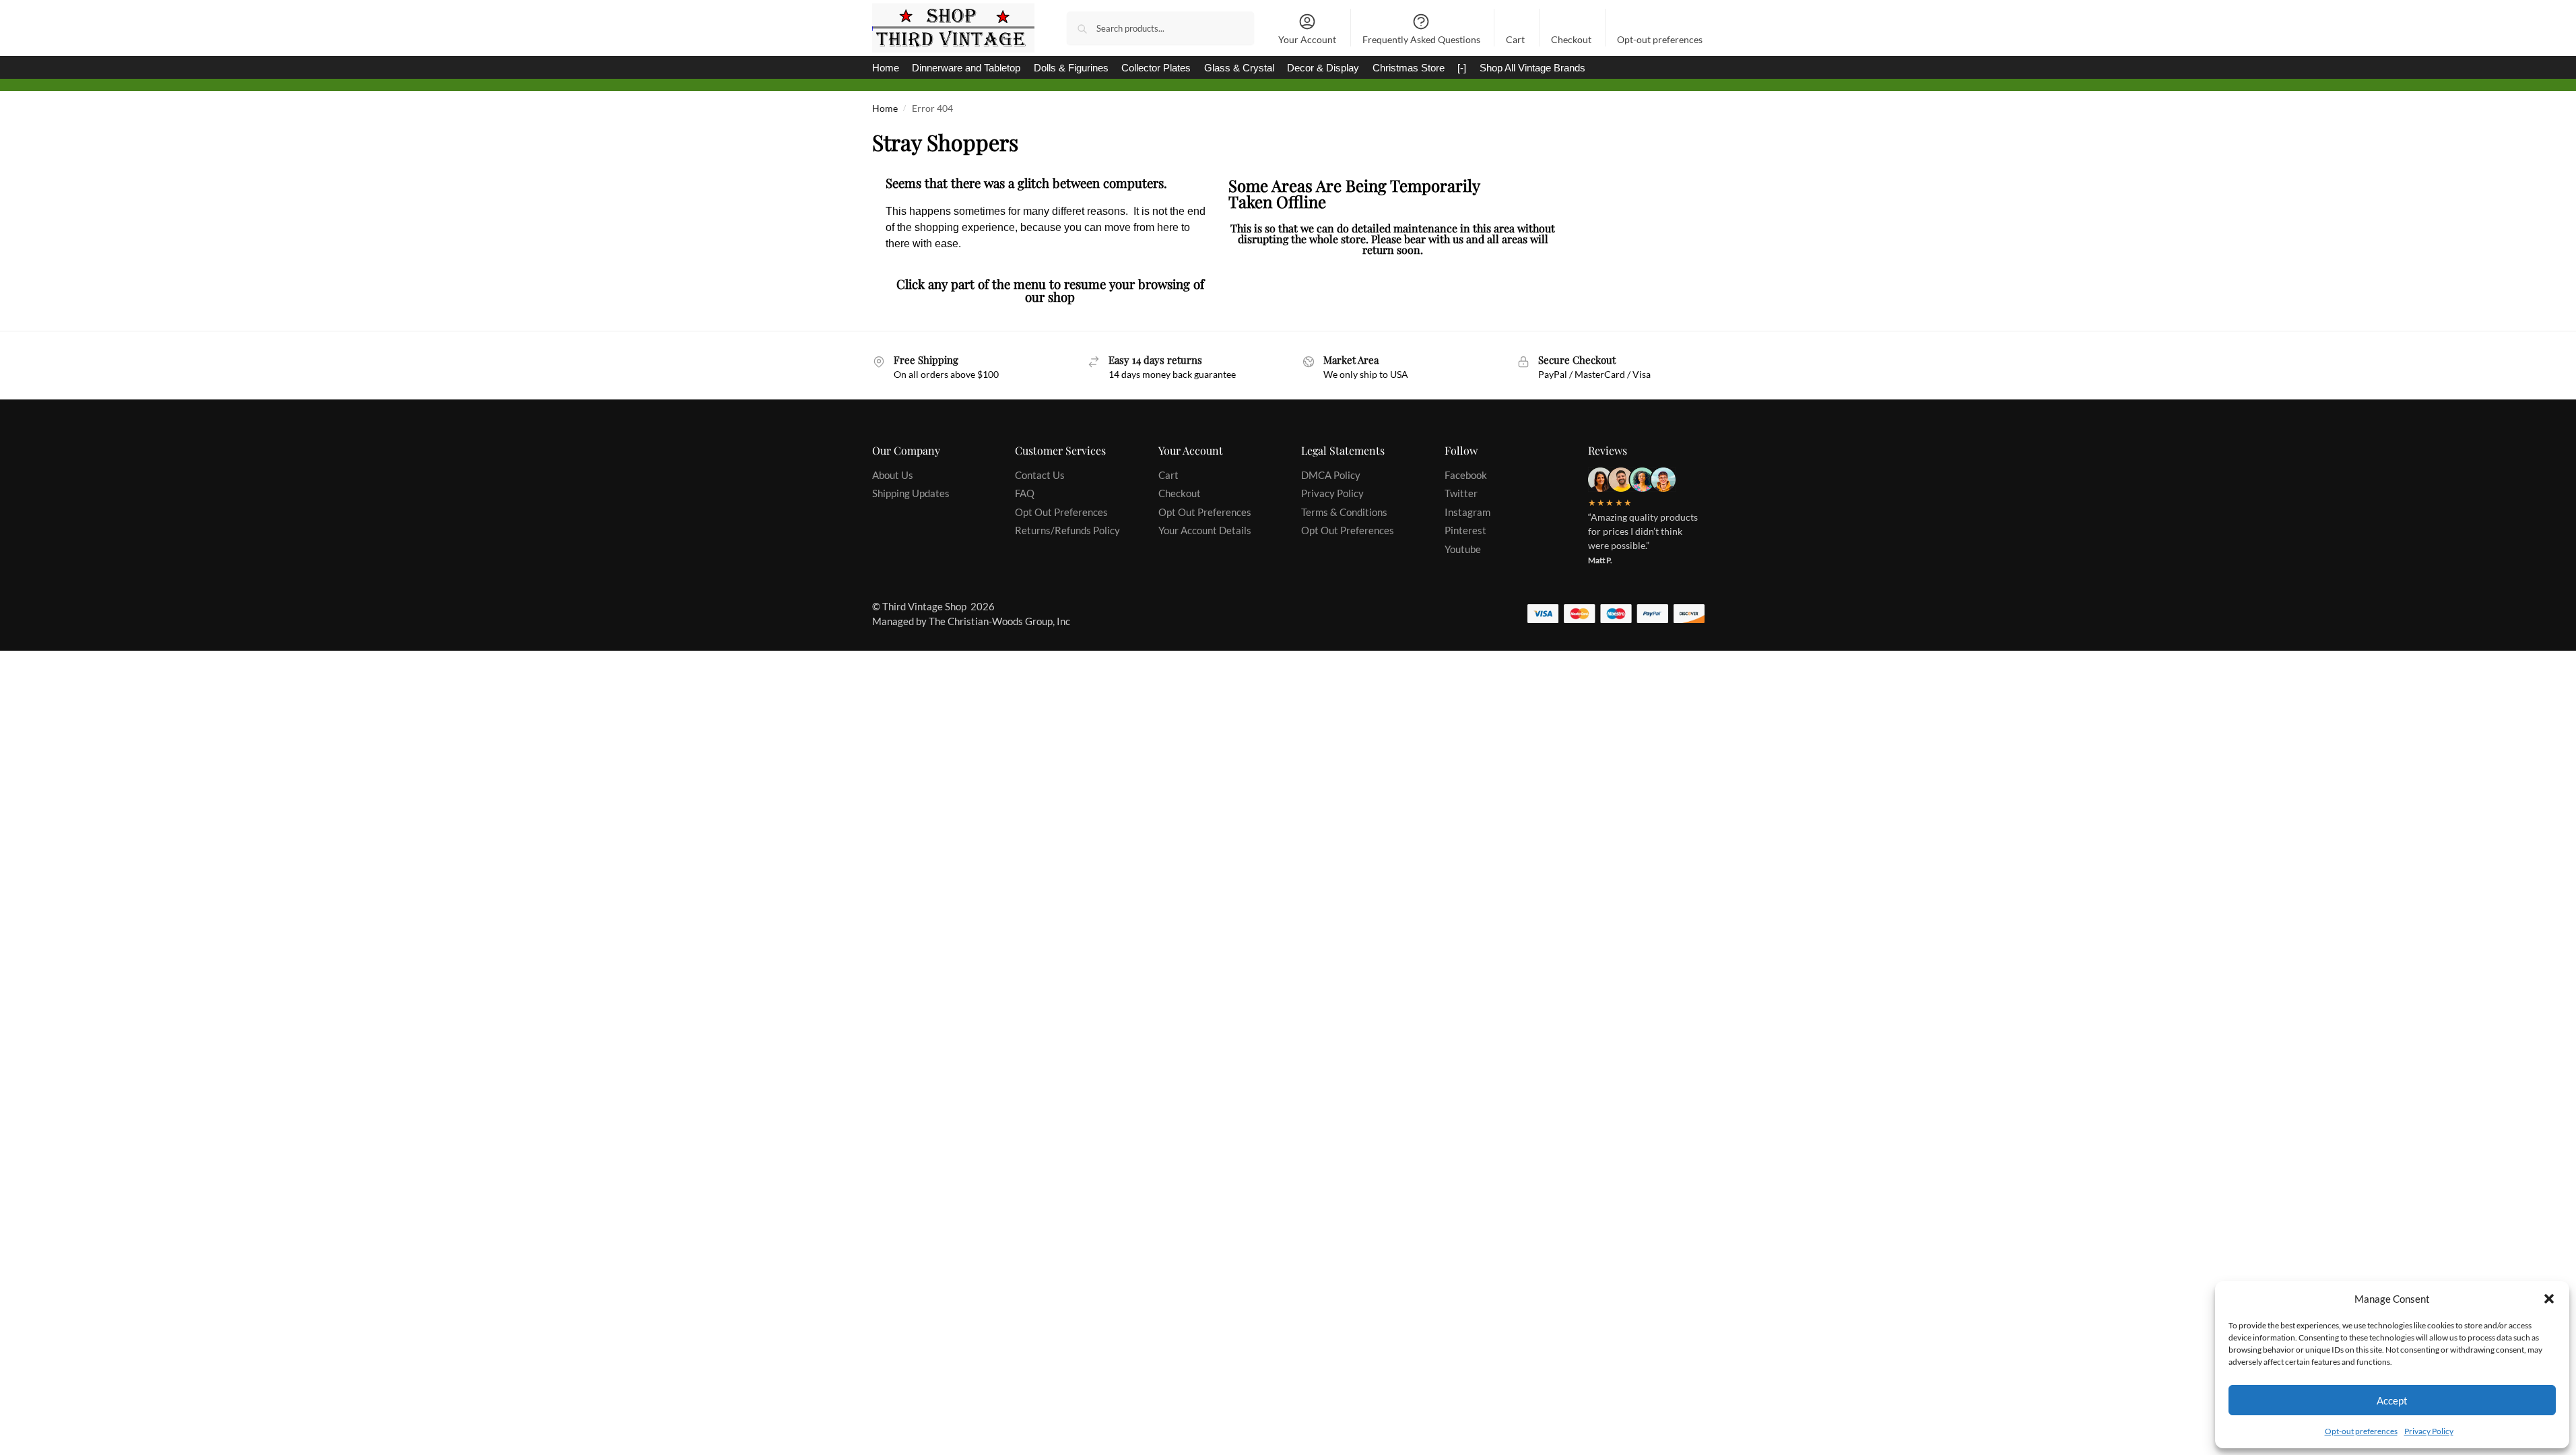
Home (885, 108)
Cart (1515, 39)
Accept (2392, 1400)
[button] (2549, 1299)
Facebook (1466, 475)
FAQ (1025, 493)
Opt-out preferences (2361, 1431)
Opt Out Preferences (1061, 512)
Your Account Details (1205, 530)
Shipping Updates (911, 493)
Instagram (1467, 512)
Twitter (1461, 493)
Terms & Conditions (1344, 512)
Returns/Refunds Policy (1067, 530)
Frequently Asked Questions (1421, 39)
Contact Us (1040, 475)
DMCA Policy (1331, 475)
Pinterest (1465, 530)
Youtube (1463, 549)
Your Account (1307, 39)
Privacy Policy (2429, 1431)
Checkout (1571, 39)
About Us (893, 475)
